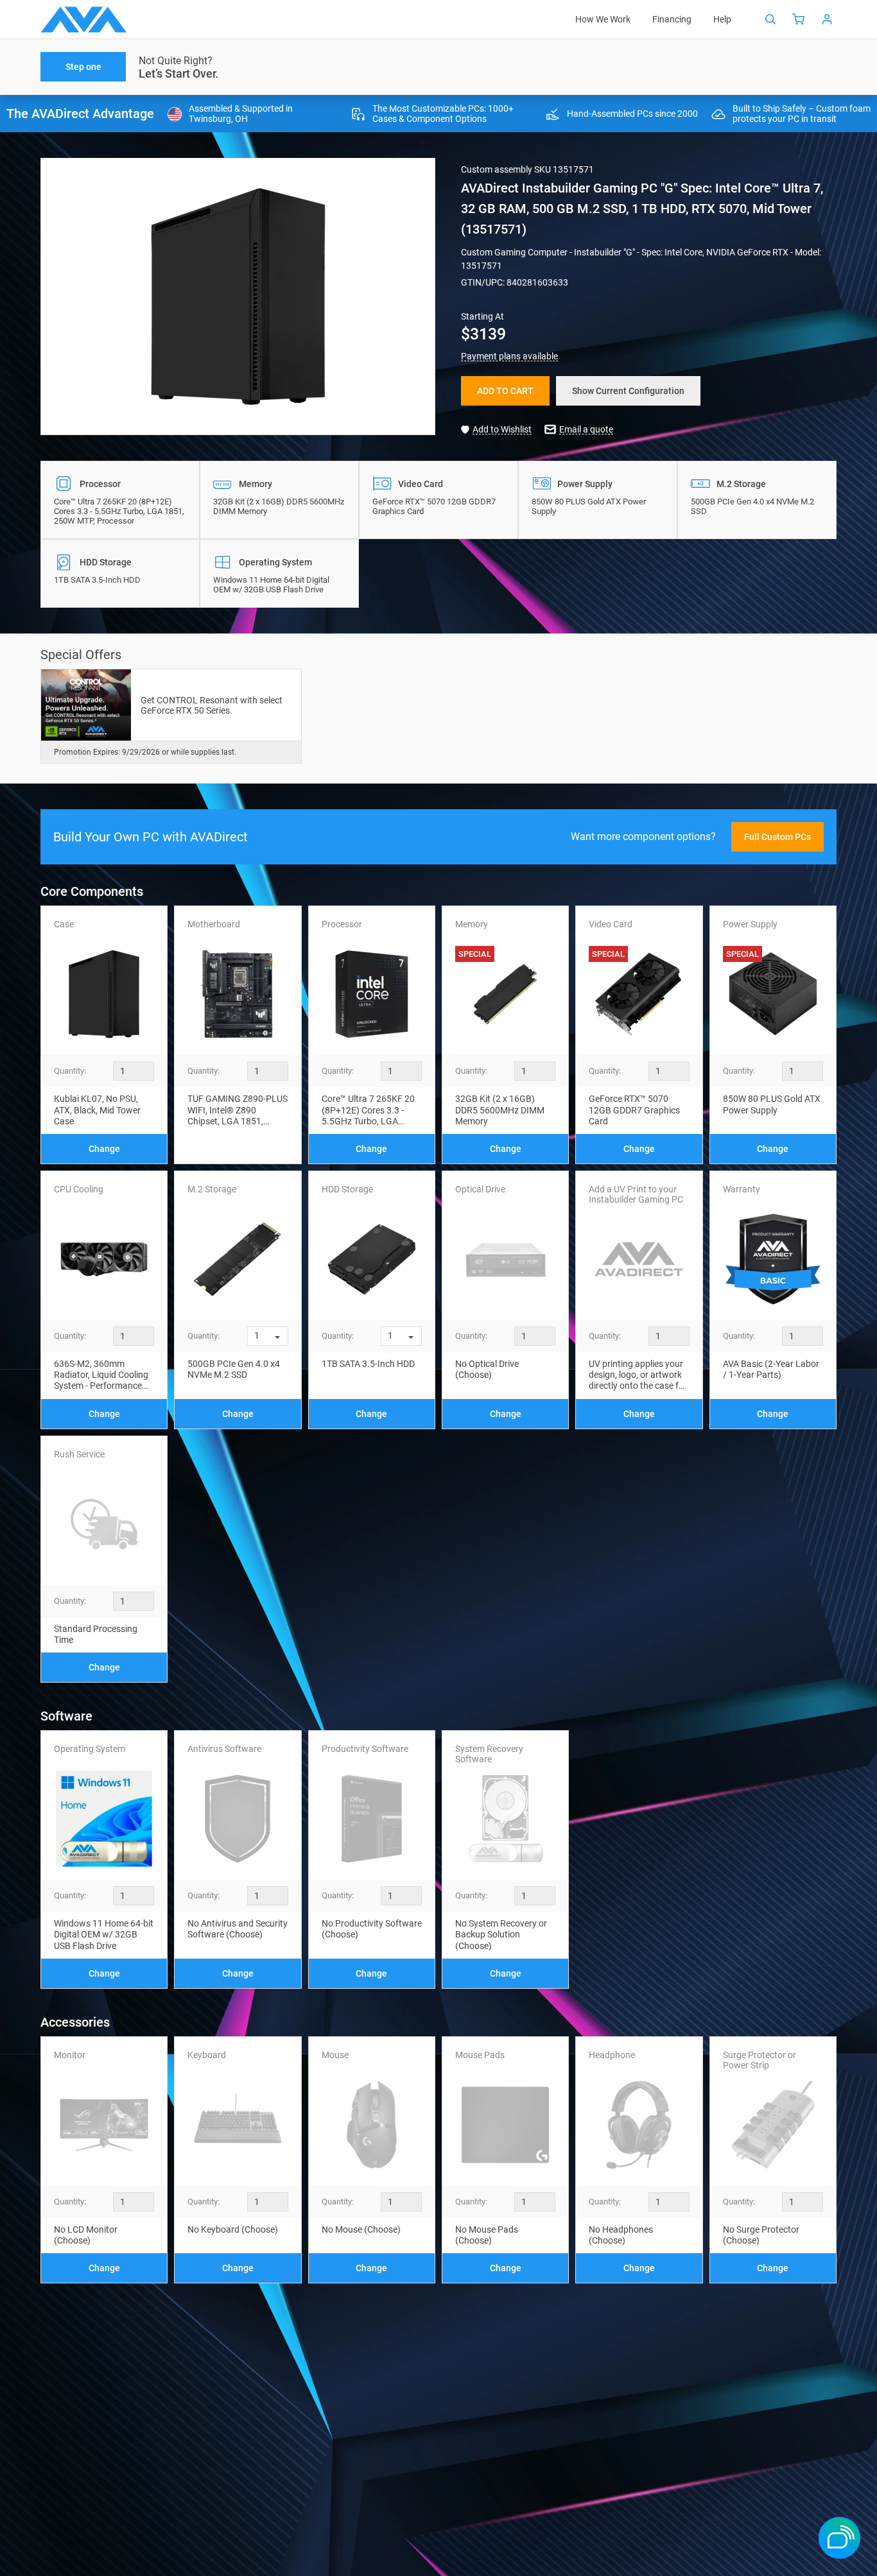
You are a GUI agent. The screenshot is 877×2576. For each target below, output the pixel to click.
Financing (672, 19)
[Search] (770, 19)
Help (722, 19)
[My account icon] (827, 19)
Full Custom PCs (777, 837)
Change (104, 1149)
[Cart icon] (799, 19)
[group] (238, 296)
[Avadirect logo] (84, 20)
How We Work (603, 19)
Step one (83, 67)
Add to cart (505, 391)
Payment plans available (509, 356)
